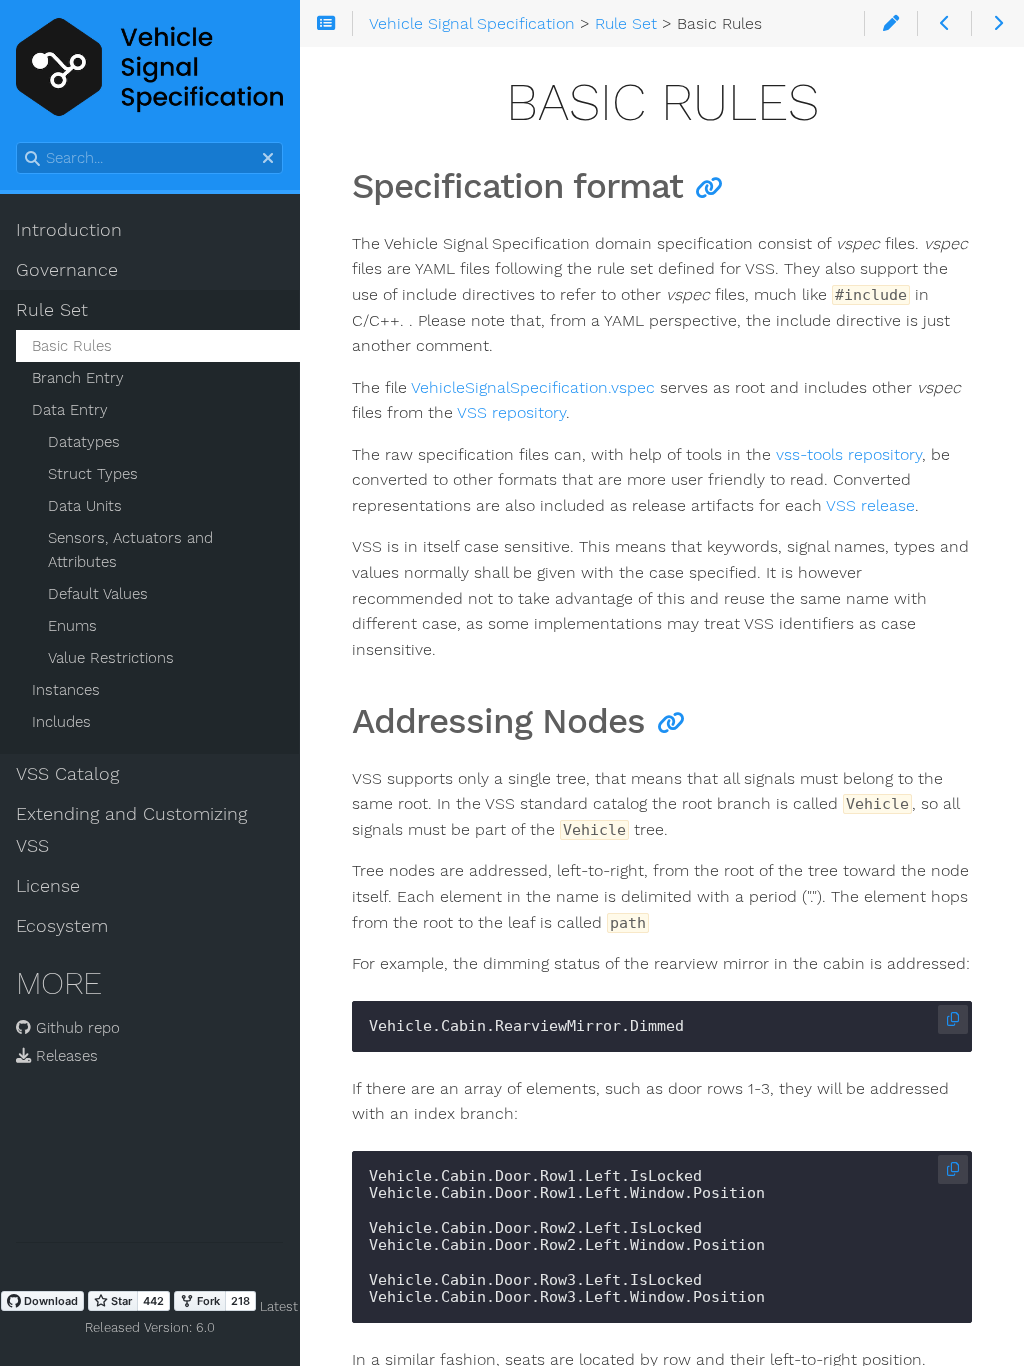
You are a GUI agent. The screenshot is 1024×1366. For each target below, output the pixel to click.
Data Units (85, 506)
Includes (61, 722)
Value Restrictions (111, 658)
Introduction (69, 230)
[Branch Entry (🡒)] (997, 24)
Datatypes (84, 442)
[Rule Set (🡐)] (943, 24)
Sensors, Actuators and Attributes (130, 550)
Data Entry (70, 410)
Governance (67, 270)
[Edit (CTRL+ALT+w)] (890, 24)
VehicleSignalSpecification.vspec (533, 387)
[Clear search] (268, 159)
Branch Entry (78, 378)
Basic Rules (72, 346)
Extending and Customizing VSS (131, 830)
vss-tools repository (849, 454)
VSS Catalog (67, 774)
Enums (72, 626)
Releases (64, 1056)
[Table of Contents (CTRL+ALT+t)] (326, 24)
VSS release (870, 505)
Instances (66, 690)
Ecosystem (62, 926)
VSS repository (511, 412)
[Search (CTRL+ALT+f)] (32, 159)
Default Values (98, 594)
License (48, 886)
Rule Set (52, 310)
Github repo (75, 1028)
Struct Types (93, 474)
